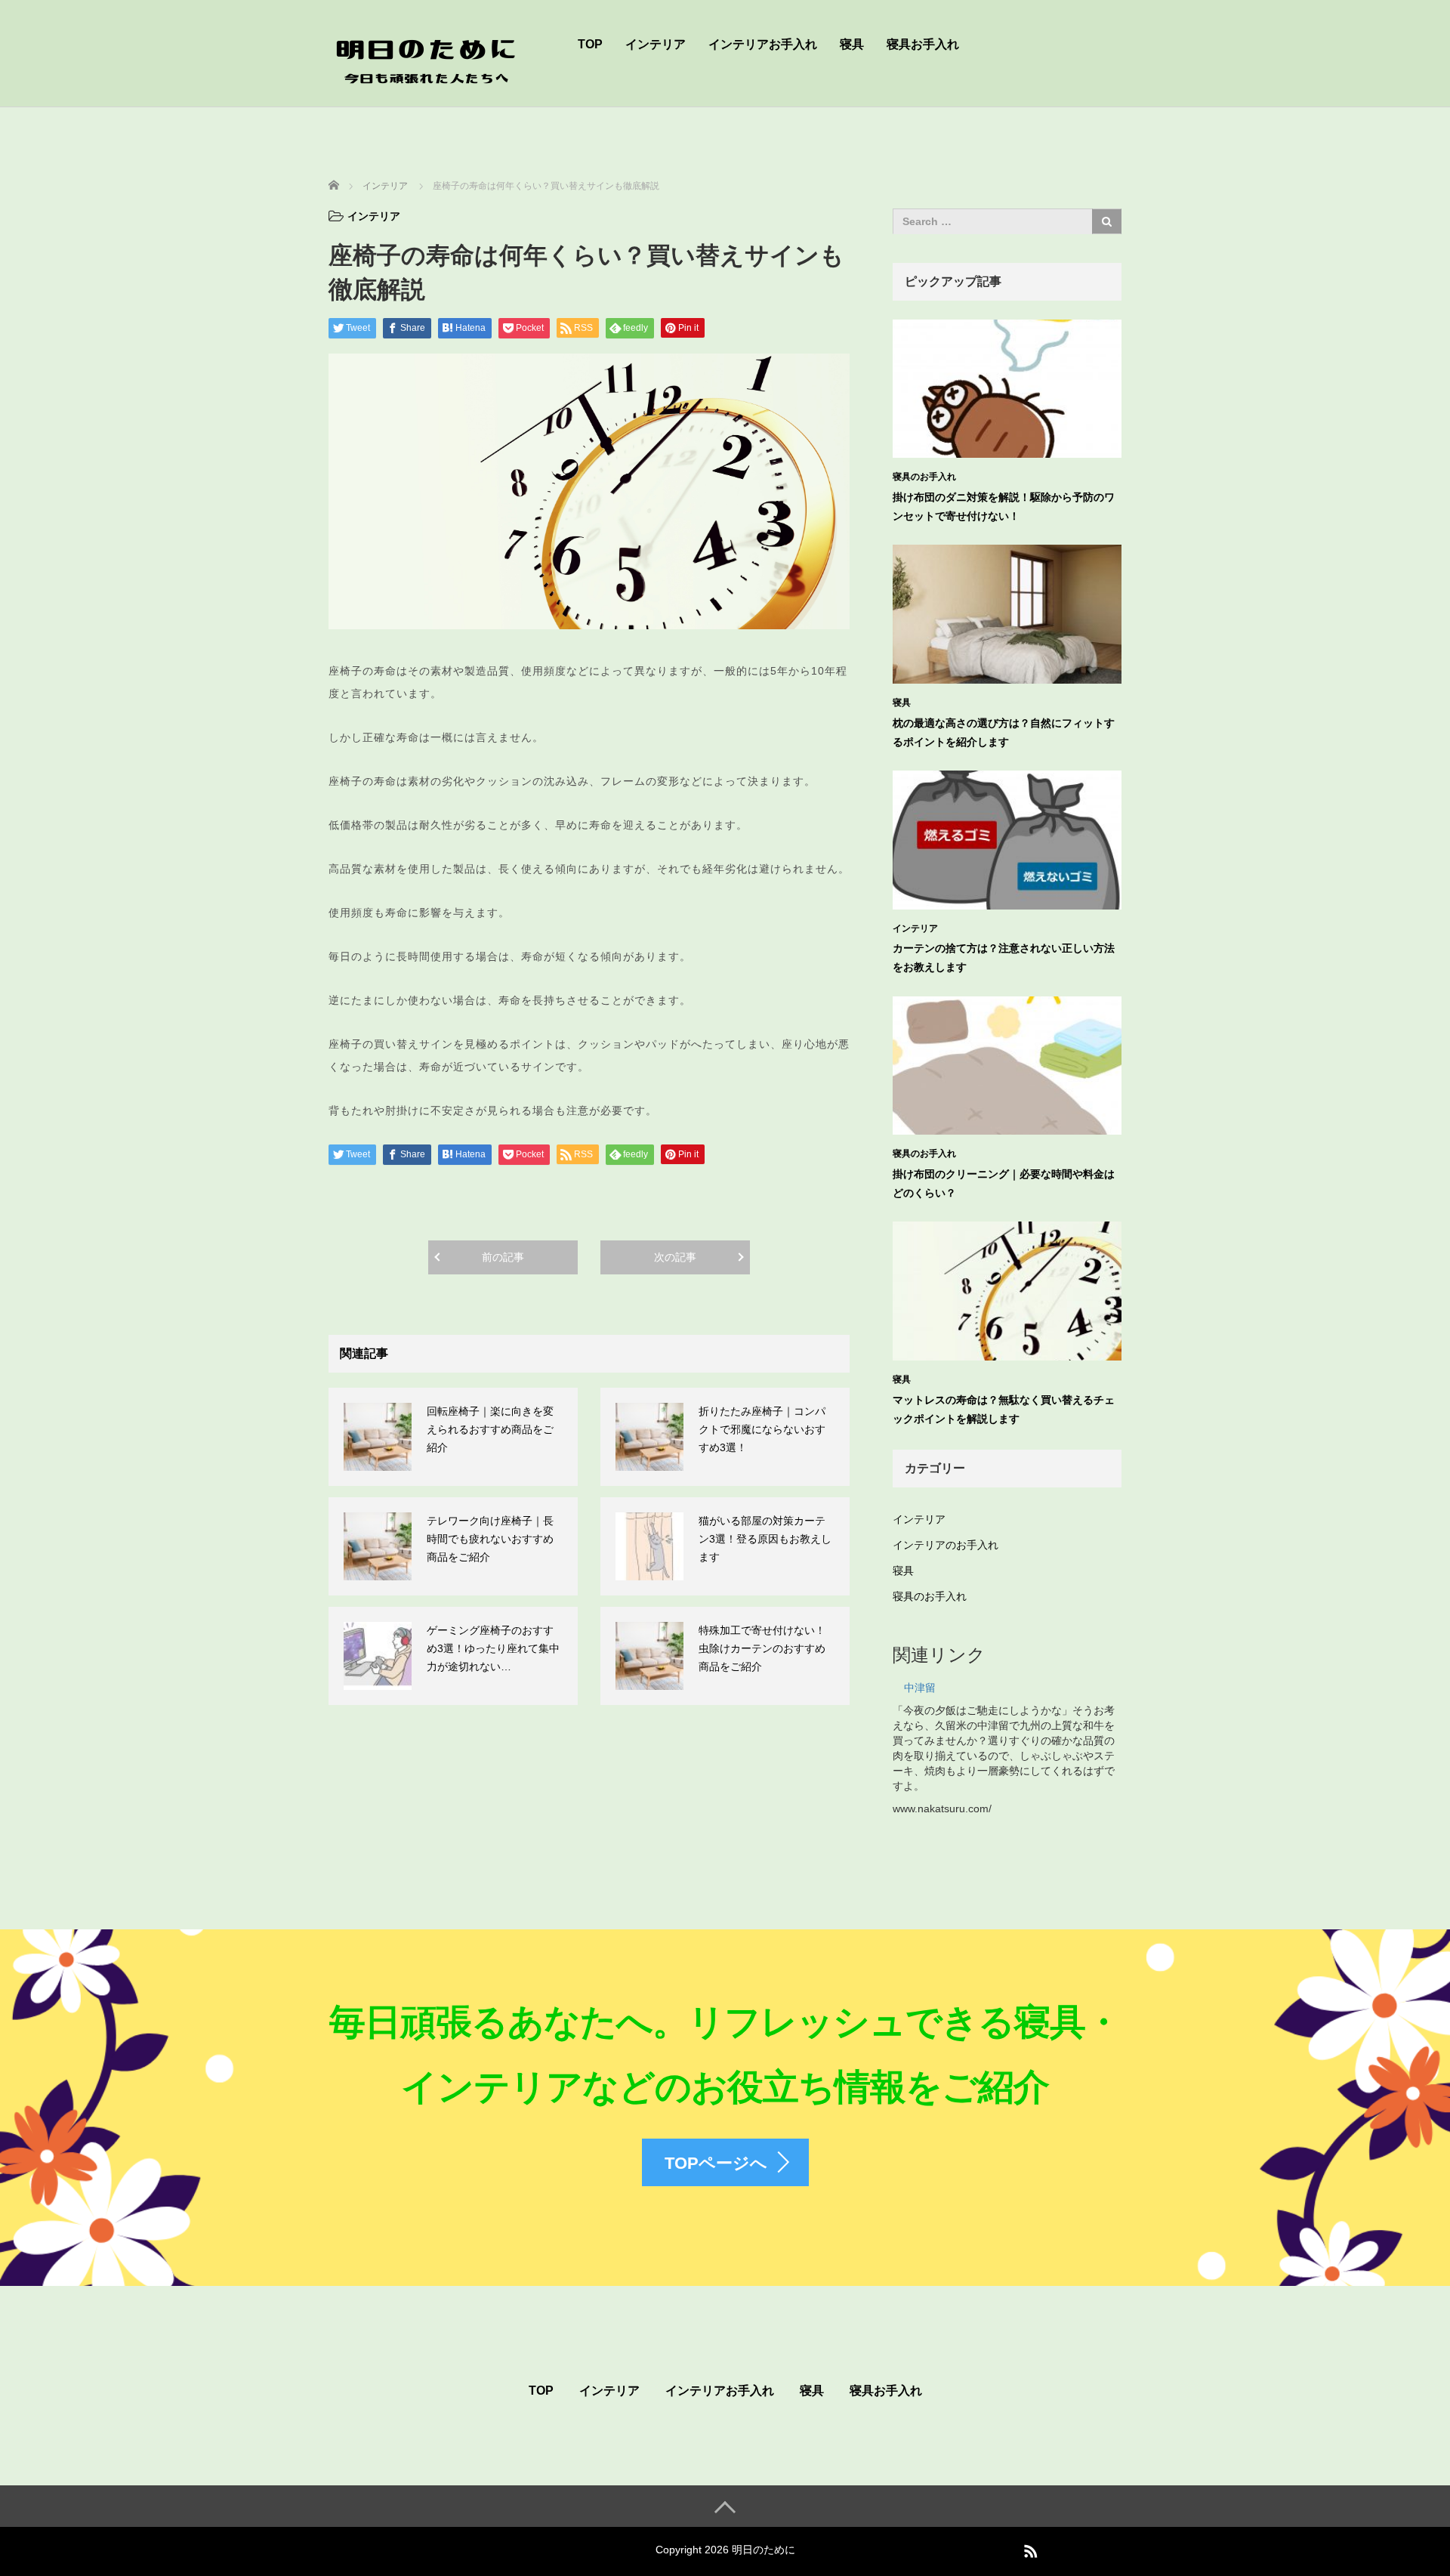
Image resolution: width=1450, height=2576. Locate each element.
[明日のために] (427, 56)
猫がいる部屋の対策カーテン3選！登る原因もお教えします (765, 1539)
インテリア (656, 44)
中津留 (920, 1688)
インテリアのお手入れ (946, 1545)
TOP (590, 44)
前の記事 (503, 1257)
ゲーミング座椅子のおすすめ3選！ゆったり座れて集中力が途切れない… (493, 1648)
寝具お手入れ (923, 44)
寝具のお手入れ (924, 477)
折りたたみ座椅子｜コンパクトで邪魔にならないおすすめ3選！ (762, 1429)
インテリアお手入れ (763, 44)
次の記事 (675, 1257)
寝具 (852, 44)
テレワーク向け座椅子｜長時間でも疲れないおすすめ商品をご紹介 (490, 1539)
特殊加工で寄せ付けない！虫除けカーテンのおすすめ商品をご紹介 (762, 1648)
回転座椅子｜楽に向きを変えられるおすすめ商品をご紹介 (490, 1429)
